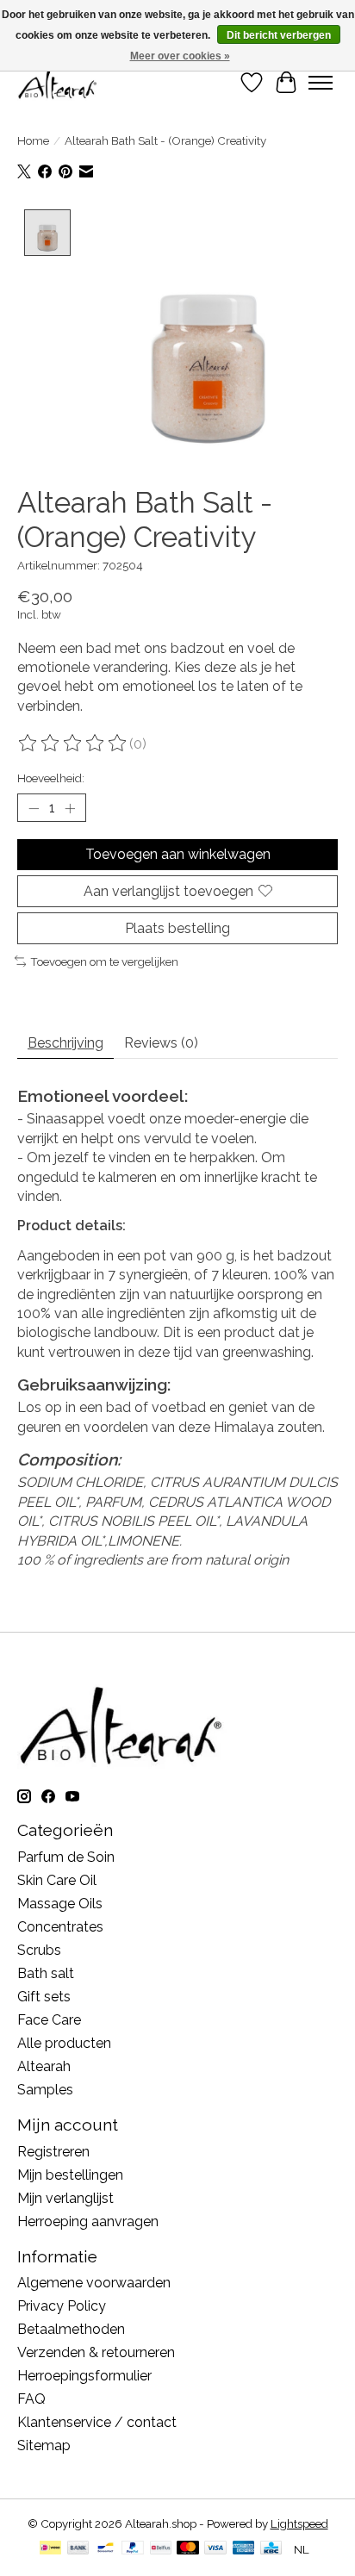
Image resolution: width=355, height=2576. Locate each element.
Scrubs (39, 1950)
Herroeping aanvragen (88, 2221)
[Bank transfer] (78, 2549)
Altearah (44, 2066)
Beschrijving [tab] (65, 1043)
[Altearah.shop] (58, 82)
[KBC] (271, 2549)
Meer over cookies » (180, 56)
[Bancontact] (106, 2549)
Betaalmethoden (71, 2329)
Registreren (53, 2152)
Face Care (49, 2020)
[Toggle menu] (321, 83)
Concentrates (60, 1927)
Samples (45, 2090)
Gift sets (44, 1997)
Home (33, 140)
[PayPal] (133, 2549)
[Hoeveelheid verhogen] (70, 808)
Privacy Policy (62, 2306)
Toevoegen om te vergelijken (104, 961)
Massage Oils (60, 1904)
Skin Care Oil (57, 1880)
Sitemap (44, 2445)
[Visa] (215, 2549)
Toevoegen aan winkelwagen (178, 854)
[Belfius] (161, 2549)
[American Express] (244, 2549)
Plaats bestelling (177, 928)
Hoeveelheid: (51, 778)
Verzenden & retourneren (96, 2352)
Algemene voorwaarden (94, 2283)
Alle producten (64, 2043)
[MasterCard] (188, 2549)
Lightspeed (299, 2523)
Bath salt (46, 1973)
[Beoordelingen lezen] (73, 744)
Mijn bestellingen (70, 2175)
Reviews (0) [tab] (161, 1043)
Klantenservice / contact (97, 2422)
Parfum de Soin (66, 1857)
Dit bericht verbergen (279, 35)
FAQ (31, 2399)
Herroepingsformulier (84, 2376)
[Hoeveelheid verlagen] (34, 808)
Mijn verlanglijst (65, 2198)
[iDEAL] (50, 2549)
